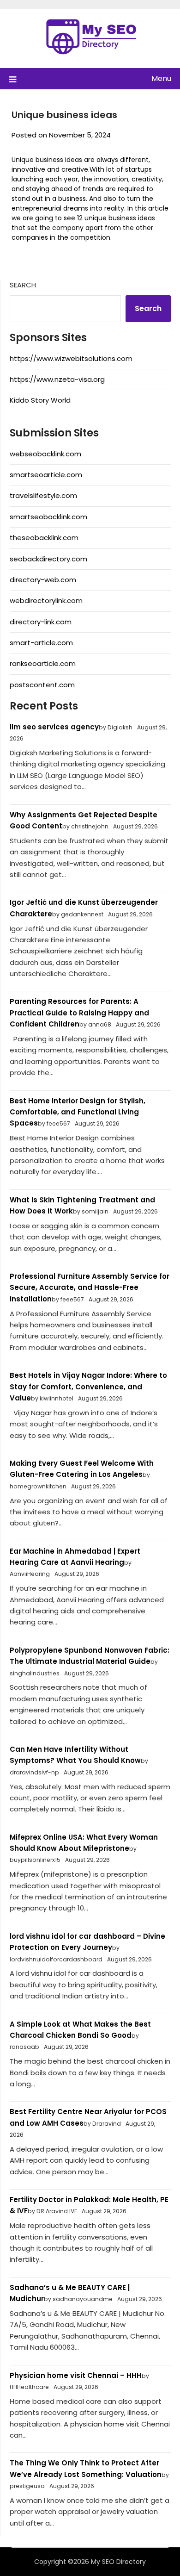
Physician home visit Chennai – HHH (76, 2375)
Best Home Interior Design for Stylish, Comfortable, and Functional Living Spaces (78, 1112)
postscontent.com (42, 685)
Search (23, 285)
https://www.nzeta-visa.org (57, 379)
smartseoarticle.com (46, 475)
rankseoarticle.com (43, 663)
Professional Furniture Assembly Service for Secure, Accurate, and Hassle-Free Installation (90, 1288)
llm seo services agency (54, 727)
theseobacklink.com (44, 538)
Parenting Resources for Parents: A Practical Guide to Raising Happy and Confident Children (79, 1013)
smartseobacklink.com (48, 517)
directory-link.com (41, 622)
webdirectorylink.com (46, 600)
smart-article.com (41, 643)
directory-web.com (43, 580)
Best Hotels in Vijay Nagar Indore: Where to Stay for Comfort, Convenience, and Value (88, 1387)
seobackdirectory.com (48, 559)
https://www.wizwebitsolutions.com (71, 358)
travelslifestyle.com (43, 495)
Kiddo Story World (40, 400)
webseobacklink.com (45, 454)
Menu (161, 78)
